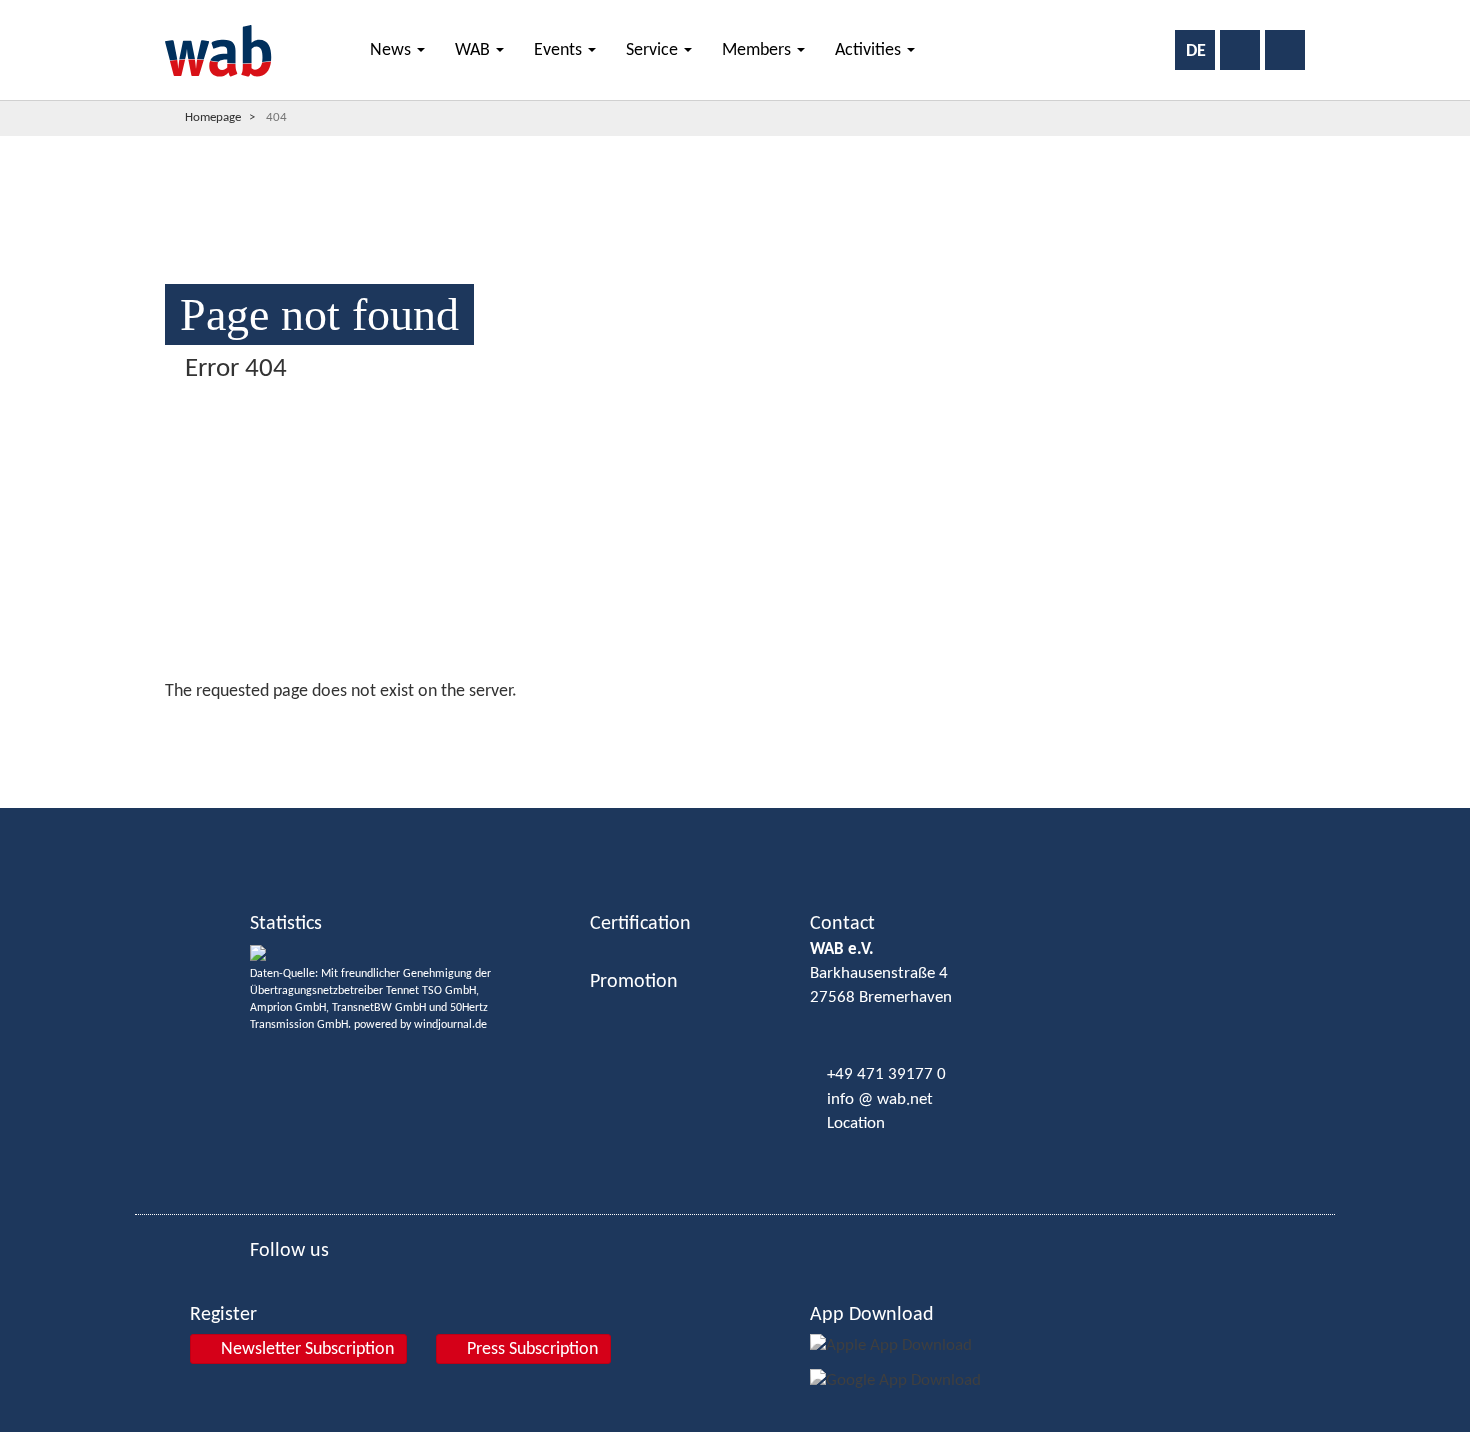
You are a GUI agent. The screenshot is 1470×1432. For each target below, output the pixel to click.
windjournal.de (450, 1025)
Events (560, 50)
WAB (474, 50)
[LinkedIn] (25, 626)
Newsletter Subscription (305, 1349)
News (392, 50)
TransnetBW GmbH (379, 1008)
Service (654, 50)
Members (758, 50)
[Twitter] (25, 591)
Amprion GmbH (288, 1008)
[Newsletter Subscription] (24, 768)
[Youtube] (25, 661)
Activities (870, 50)
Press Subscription (530, 1349)
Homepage (213, 117)
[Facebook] (25, 556)
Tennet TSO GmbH (431, 991)
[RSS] (25, 696)
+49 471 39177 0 (886, 1074)
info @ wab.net (880, 1099)
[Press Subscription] (24, 733)
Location (856, 1123)
